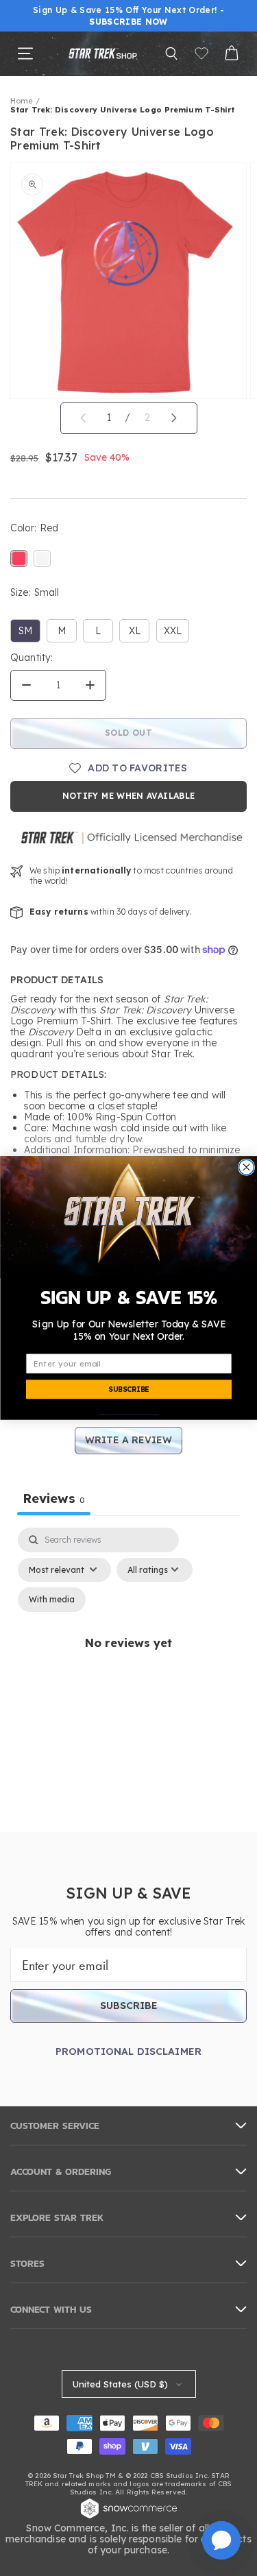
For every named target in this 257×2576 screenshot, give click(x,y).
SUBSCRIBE (128, 1389)
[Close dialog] (246, 1167)
